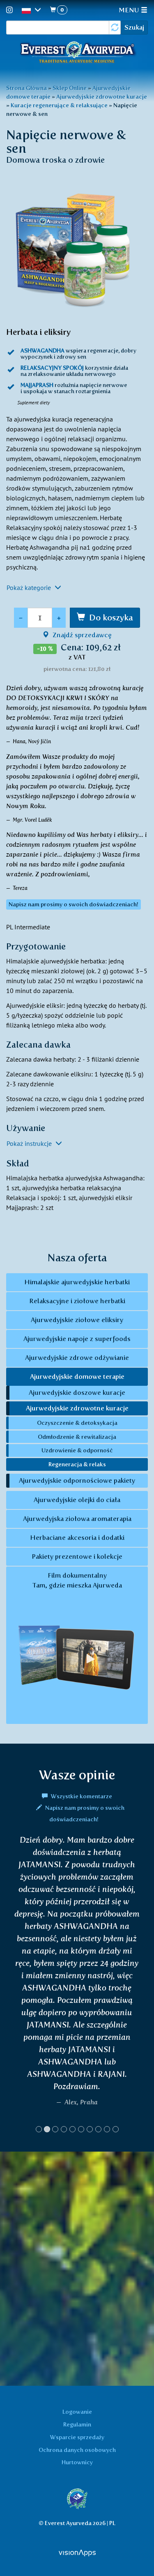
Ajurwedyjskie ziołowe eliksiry (77, 1320)
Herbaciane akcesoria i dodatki (77, 1538)
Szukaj (134, 27)
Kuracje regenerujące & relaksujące (59, 105)
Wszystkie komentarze (81, 1796)
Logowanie (77, 2412)
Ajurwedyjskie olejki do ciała (77, 1500)
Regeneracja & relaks (77, 1464)
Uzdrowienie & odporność (77, 1450)
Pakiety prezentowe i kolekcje (77, 1556)
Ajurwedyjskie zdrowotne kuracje (102, 97)
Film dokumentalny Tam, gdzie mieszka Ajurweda (77, 1580)
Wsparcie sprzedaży (77, 2437)
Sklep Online (70, 88)
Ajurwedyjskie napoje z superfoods (77, 1339)
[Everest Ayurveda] (77, 53)
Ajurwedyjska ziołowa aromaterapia (77, 1519)
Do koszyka (111, 618)
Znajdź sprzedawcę (81, 635)
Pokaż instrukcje (30, 1143)
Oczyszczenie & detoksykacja (77, 1423)
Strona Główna (26, 88)
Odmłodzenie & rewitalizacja (77, 1437)
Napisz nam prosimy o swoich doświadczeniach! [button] (74, 904)
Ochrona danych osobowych (77, 2450)
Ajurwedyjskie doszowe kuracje (77, 1393)
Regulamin (77, 2424)
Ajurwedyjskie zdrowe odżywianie (77, 1358)
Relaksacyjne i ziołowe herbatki (77, 1301)
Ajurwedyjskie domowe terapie (77, 1377)
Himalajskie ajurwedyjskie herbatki (77, 1282)
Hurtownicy (77, 2462)
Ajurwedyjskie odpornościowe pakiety (77, 1480)
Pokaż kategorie (30, 588)
